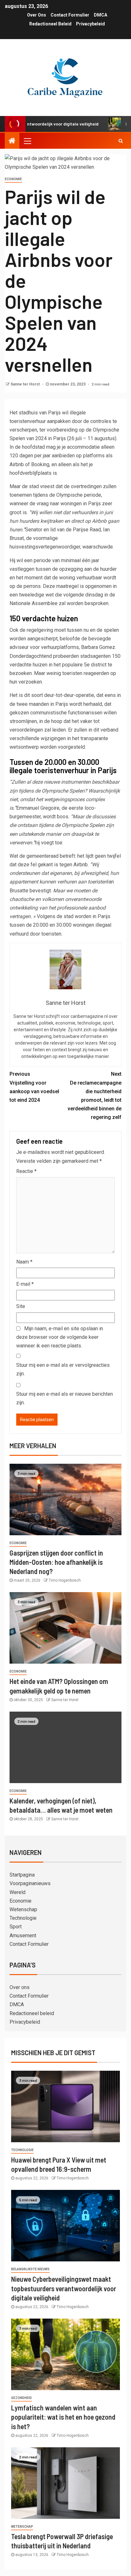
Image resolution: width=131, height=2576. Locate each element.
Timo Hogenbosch (65, 1580)
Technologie (23, 1918)
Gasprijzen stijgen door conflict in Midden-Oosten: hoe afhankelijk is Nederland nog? (56, 1562)
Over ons (37, 15)
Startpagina (22, 1875)
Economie (13, 179)
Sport (16, 1927)
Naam (24, 1262)
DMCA (100, 15)
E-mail (25, 1284)
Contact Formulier (70, 15)
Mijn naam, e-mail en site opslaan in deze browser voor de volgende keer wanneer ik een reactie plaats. (60, 1337)
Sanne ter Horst (26, 384)
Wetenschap (23, 1909)
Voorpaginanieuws (30, 1883)
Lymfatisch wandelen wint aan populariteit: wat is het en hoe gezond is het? (63, 2417)
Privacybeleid (90, 24)
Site (21, 1306)
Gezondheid (21, 2398)
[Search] (121, 141)
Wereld (17, 1892)
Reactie (26, 1171)
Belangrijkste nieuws (30, 2269)
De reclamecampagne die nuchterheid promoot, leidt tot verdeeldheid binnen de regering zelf (95, 1096)
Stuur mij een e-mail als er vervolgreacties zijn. (63, 1369)
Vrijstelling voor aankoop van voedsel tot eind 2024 (34, 1087)
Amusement (23, 1935)
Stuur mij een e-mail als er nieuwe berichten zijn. (65, 1398)
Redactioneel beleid (50, 24)
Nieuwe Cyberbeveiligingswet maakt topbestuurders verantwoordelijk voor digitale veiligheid (64, 2288)
